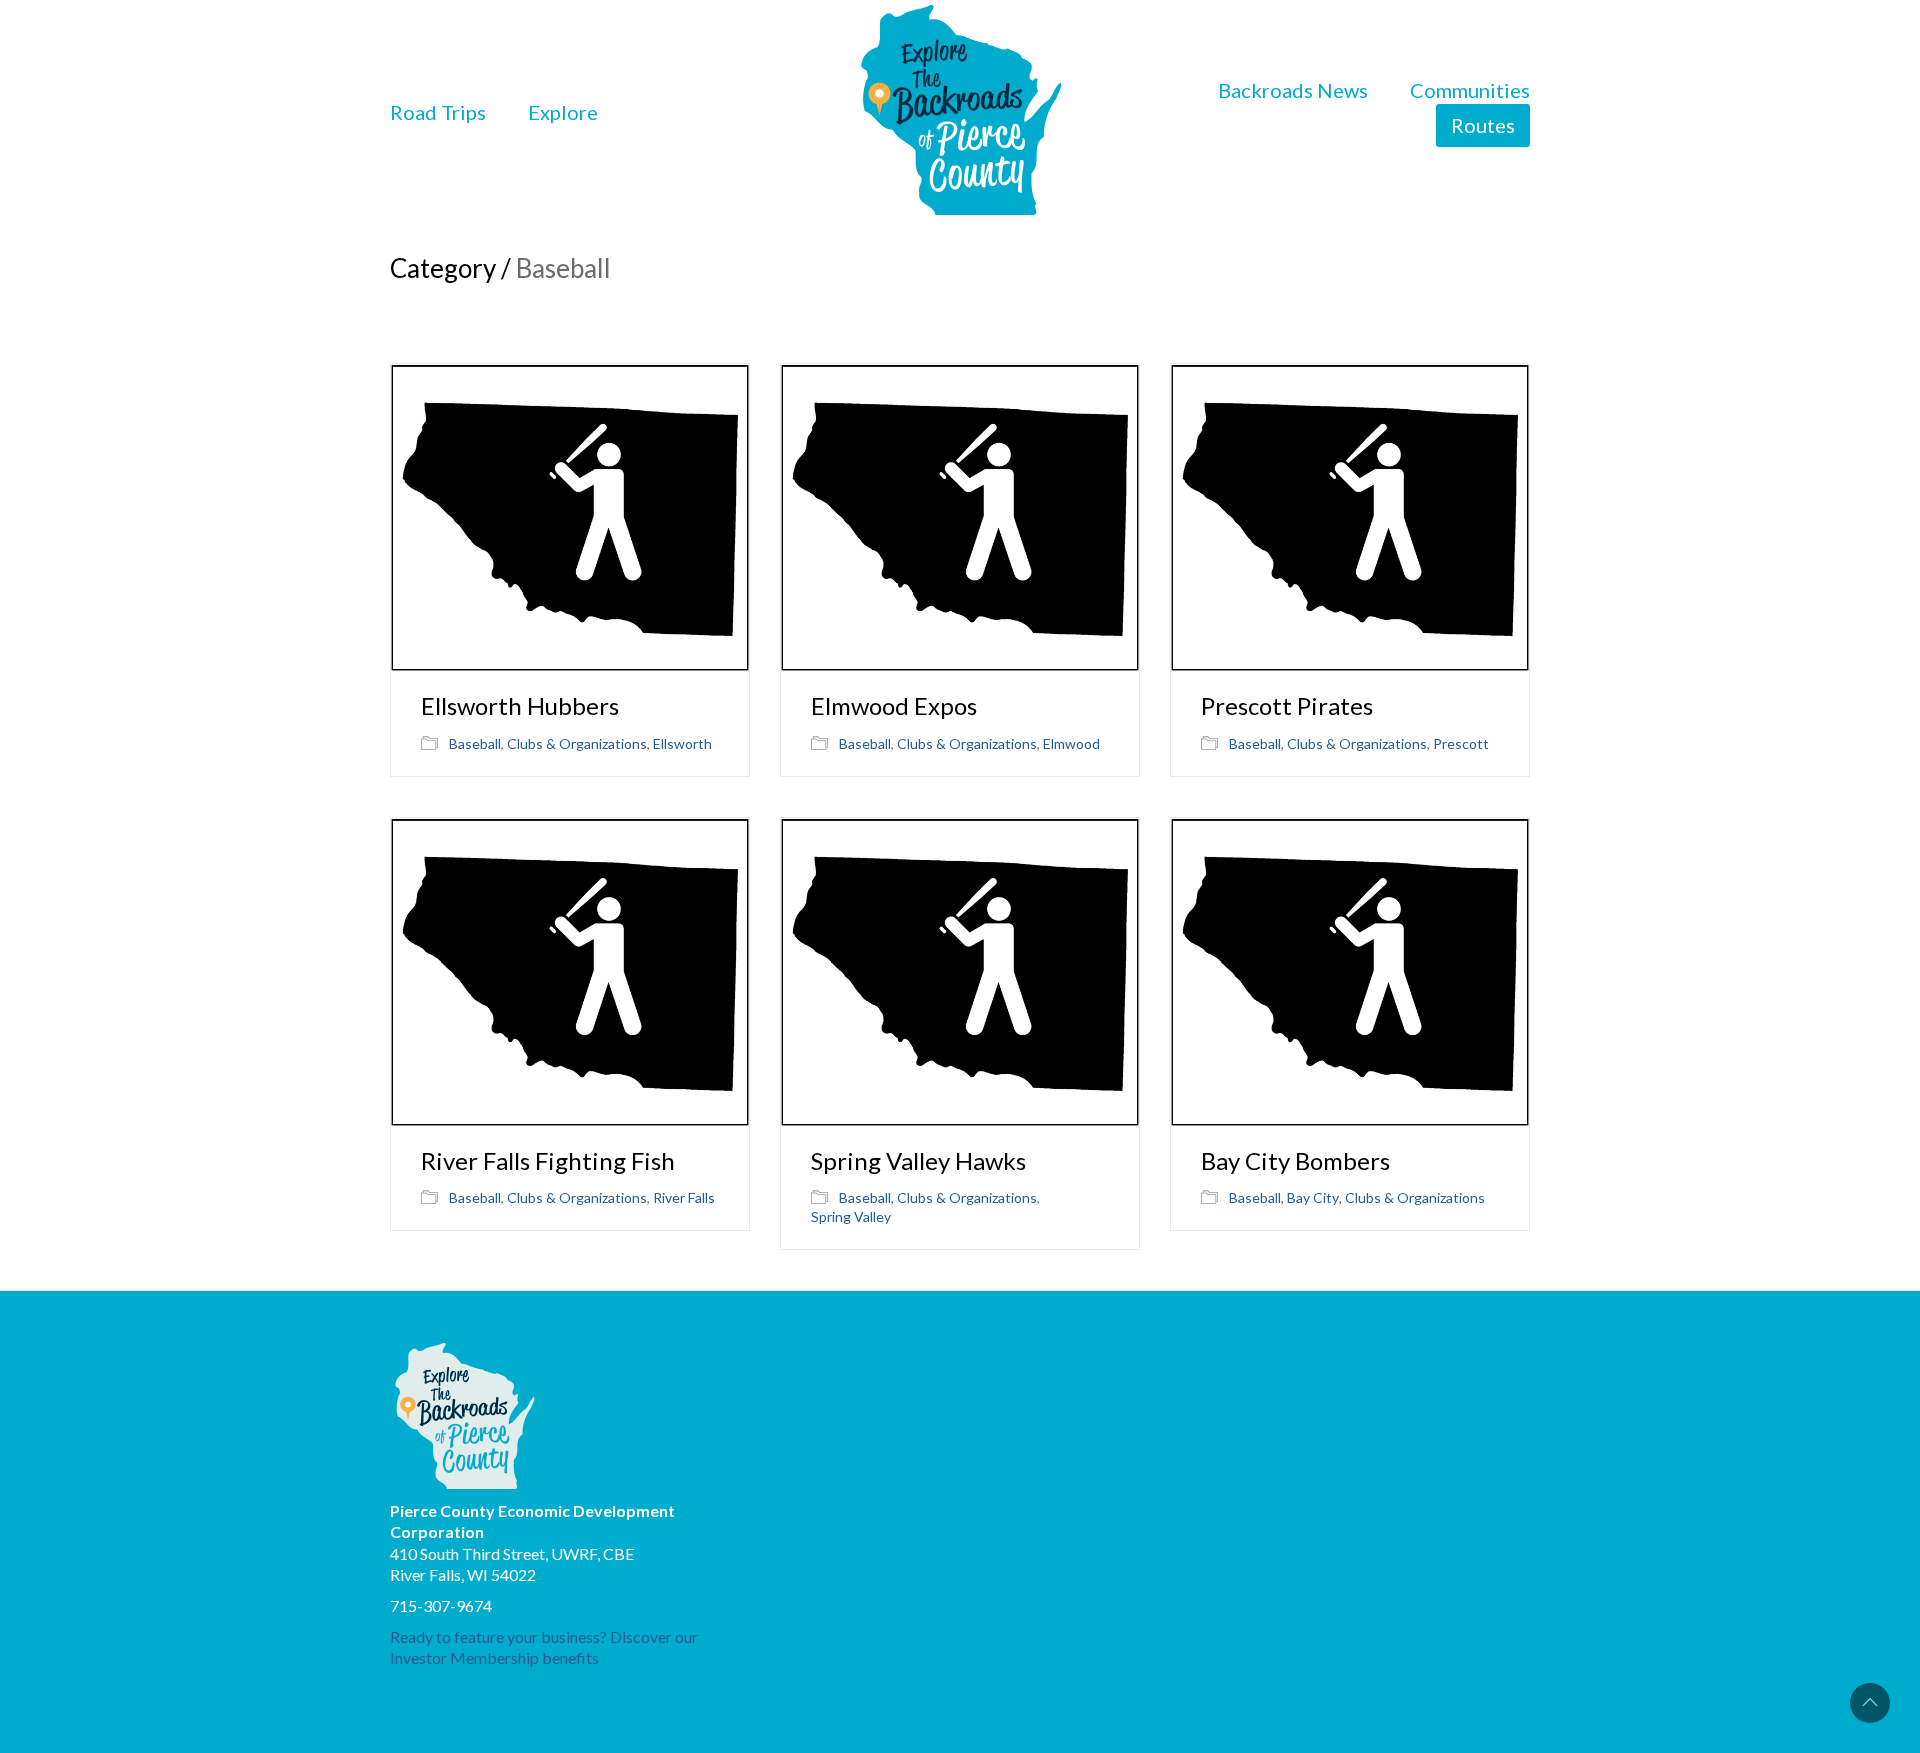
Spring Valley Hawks (918, 1161)
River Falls (684, 1197)
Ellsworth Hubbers (520, 706)
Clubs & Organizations (577, 743)
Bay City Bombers (1295, 1161)
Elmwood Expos (894, 706)
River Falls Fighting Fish (548, 1161)
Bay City (1313, 1197)
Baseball (475, 743)
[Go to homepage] (960, 112)
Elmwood (1071, 743)
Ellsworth (682, 743)
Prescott (1461, 743)
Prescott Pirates (1287, 706)
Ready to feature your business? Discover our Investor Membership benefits (544, 1647)
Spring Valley (851, 1216)
